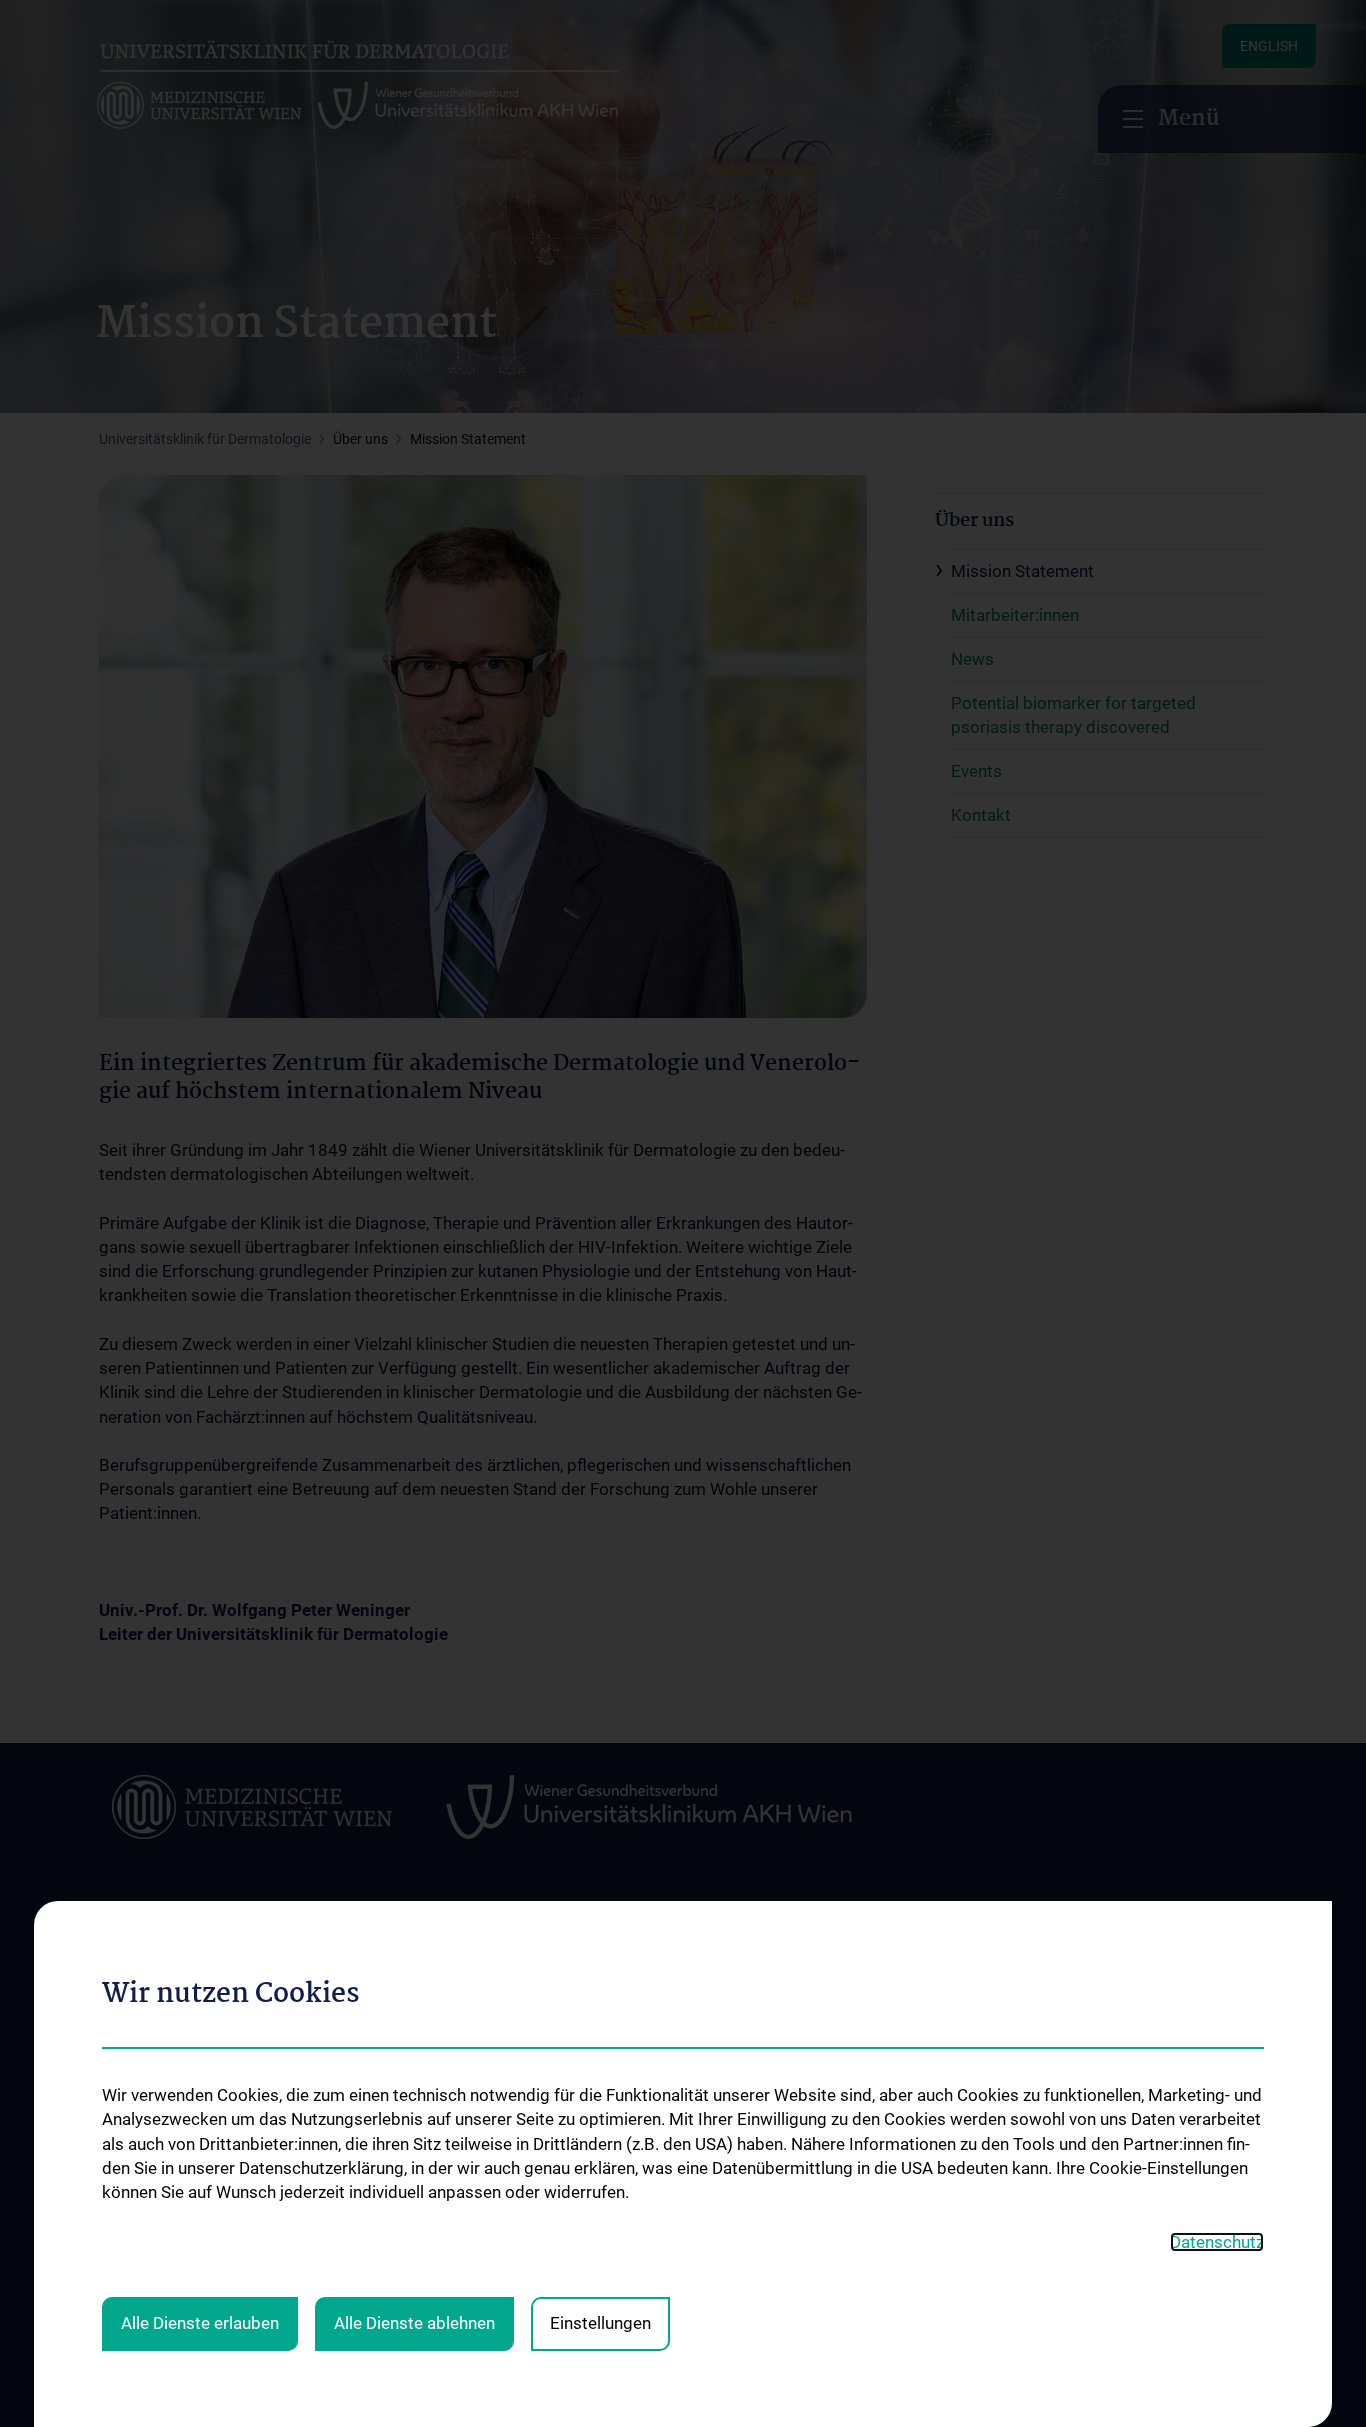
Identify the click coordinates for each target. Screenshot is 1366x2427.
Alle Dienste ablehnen (414, 2323)
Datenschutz (1217, 2242)
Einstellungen (600, 2323)
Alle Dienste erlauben (200, 2323)
